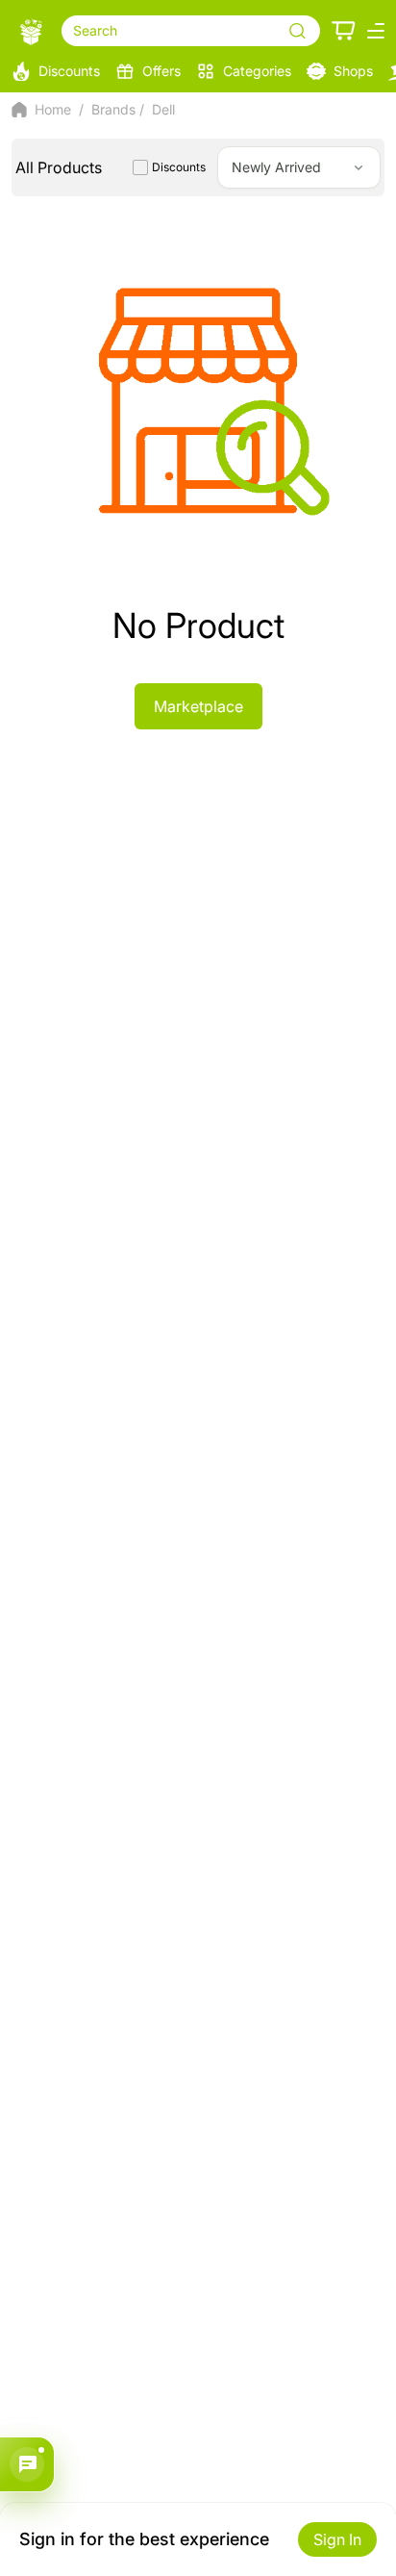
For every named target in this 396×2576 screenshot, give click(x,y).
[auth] (344, 31)
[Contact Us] (27, 2464)
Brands (113, 109)
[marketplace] (31, 31)
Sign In (337, 2539)
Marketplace (198, 706)
